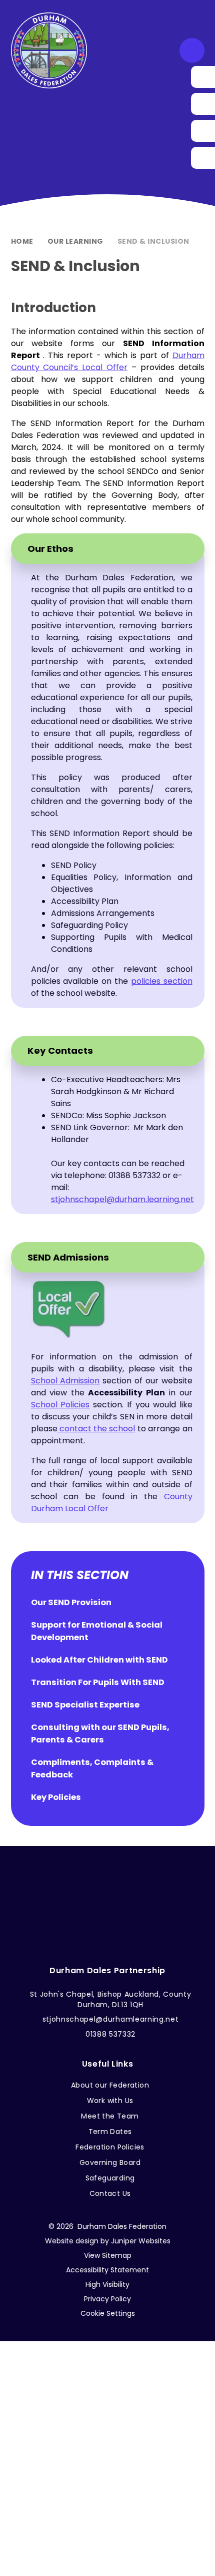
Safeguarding (110, 2178)
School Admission (65, 1381)
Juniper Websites (141, 2241)
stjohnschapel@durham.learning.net (122, 1199)
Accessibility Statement (107, 2270)
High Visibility (107, 2284)
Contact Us (110, 2193)
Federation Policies (110, 2147)
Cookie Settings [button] (108, 2313)
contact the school (96, 1429)
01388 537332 (110, 2034)
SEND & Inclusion (153, 241)
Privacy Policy (107, 2299)
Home (22, 241)
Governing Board (110, 2162)
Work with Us (110, 2101)
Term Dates (110, 2132)
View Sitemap (108, 2255)
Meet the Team (110, 2116)
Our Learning (75, 241)
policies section (162, 981)
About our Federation (110, 2085)
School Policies (60, 1405)
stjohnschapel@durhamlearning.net (111, 2019)
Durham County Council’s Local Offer (108, 361)
